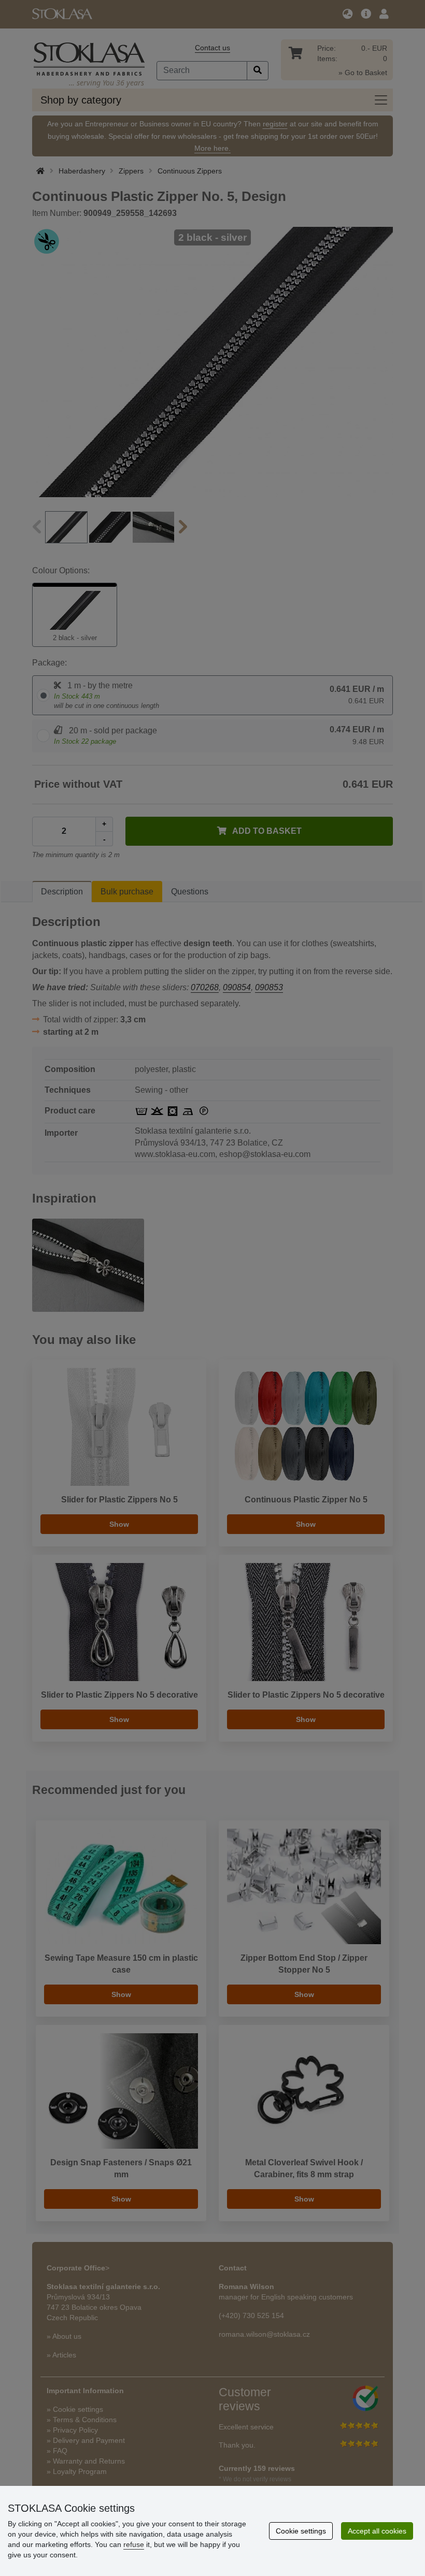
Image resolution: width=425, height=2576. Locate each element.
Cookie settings (301, 2531)
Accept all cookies (377, 2531)
